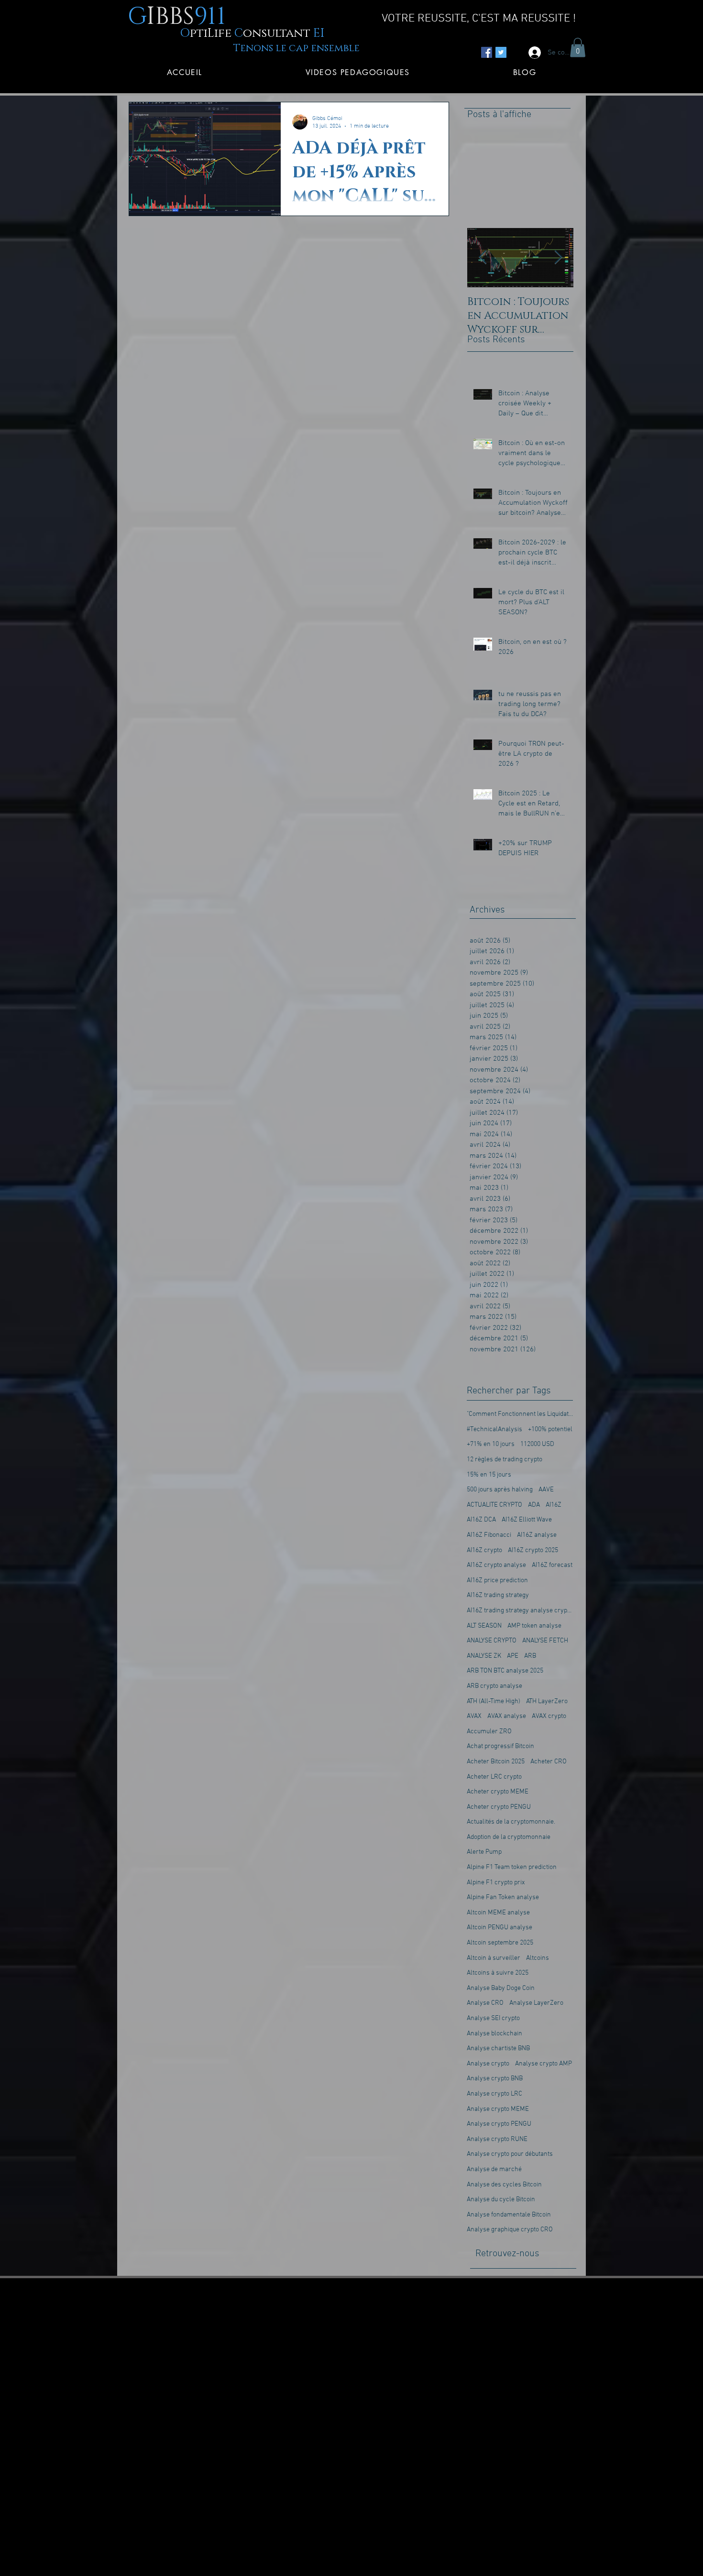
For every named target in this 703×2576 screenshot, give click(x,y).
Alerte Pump (484, 1852)
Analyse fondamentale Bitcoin (509, 2215)
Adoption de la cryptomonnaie (509, 1837)
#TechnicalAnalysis (494, 1429)
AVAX (474, 1716)
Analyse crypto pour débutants (510, 2154)
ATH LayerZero (547, 1701)
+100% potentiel (550, 1429)
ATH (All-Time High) (494, 1701)
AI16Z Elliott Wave (527, 1520)
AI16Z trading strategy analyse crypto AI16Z (520, 1611)
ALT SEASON (484, 1626)
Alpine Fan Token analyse (503, 1897)
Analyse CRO (485, 2003)
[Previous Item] (483, 258)
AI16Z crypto (484, 1550)
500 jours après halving (500, 1490)
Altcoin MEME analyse (498, 1913)
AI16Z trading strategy (498, 1595)
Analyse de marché (494, 2169)
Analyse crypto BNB (495, 2079)
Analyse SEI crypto (493, 2018)
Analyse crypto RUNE (497, 2139)
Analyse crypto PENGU (499, 2124)
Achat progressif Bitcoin (500, 1746)
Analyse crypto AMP (544, 2064)
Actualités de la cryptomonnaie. (511, 1822)
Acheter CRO (549, 1762)
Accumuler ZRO (489, 1732)
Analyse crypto (488, 2064)
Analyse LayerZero (536, 2003)
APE (513, 1656)
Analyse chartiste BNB (498, 2049)
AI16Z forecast (552, 1565)
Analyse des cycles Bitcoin (504, 2185)
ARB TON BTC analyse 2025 (505, 1671)
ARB (530, 1656)
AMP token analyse (534, 1626)
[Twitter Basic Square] (501, 52)
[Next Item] (558, 258)
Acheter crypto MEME (498, 1792)
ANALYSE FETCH (545, 1641)
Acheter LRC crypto (494, 1777)
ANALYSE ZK (484, 1656)
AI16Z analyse (537, 1535)
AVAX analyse (507, 1716)
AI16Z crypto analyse (496, 1565)
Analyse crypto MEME (498, 2109)
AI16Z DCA (481, 1520)
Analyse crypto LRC (494, 2094)
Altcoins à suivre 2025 (498, 1973)
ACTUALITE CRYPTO (494, 1505)
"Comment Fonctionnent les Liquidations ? (520, 1414)
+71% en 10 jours (491, 1444)
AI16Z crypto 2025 (533, 1550)
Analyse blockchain (494, 2034)
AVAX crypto (549, 1716)
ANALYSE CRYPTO (492, 1641)
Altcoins (538, 1958)
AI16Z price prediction (497, 1581)
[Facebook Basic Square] (487, 52)
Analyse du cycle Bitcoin (501, 2200)
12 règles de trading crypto (505, 1460)
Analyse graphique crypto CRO (510, 2230)
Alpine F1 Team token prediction (512, 1867)
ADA (534, 1505)
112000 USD (537, 1444)
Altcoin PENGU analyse (500, 1928)
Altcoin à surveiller (494, 1958)
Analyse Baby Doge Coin (501, 1988)
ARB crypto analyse (494, 1686)
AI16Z (554, 1505)
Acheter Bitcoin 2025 (496, 1762)
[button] (578, 48)
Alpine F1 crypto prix (496, 1883)
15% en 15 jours (489, 1475)
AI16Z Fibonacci (489, 1535)
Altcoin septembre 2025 (500, 1943)
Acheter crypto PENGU (499, 1807)
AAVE (546, 1490)
